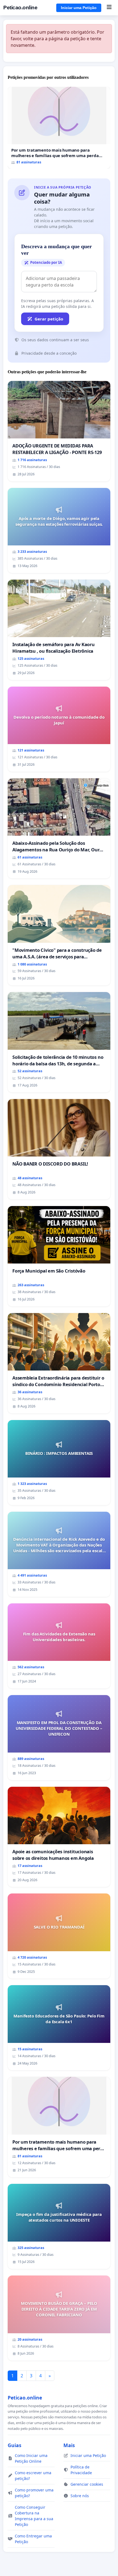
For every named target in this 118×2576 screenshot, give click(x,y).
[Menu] (109, 8)
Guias (15, 2445)
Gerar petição (49, 319)
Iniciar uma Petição (79, 8)
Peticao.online (20, 8)
